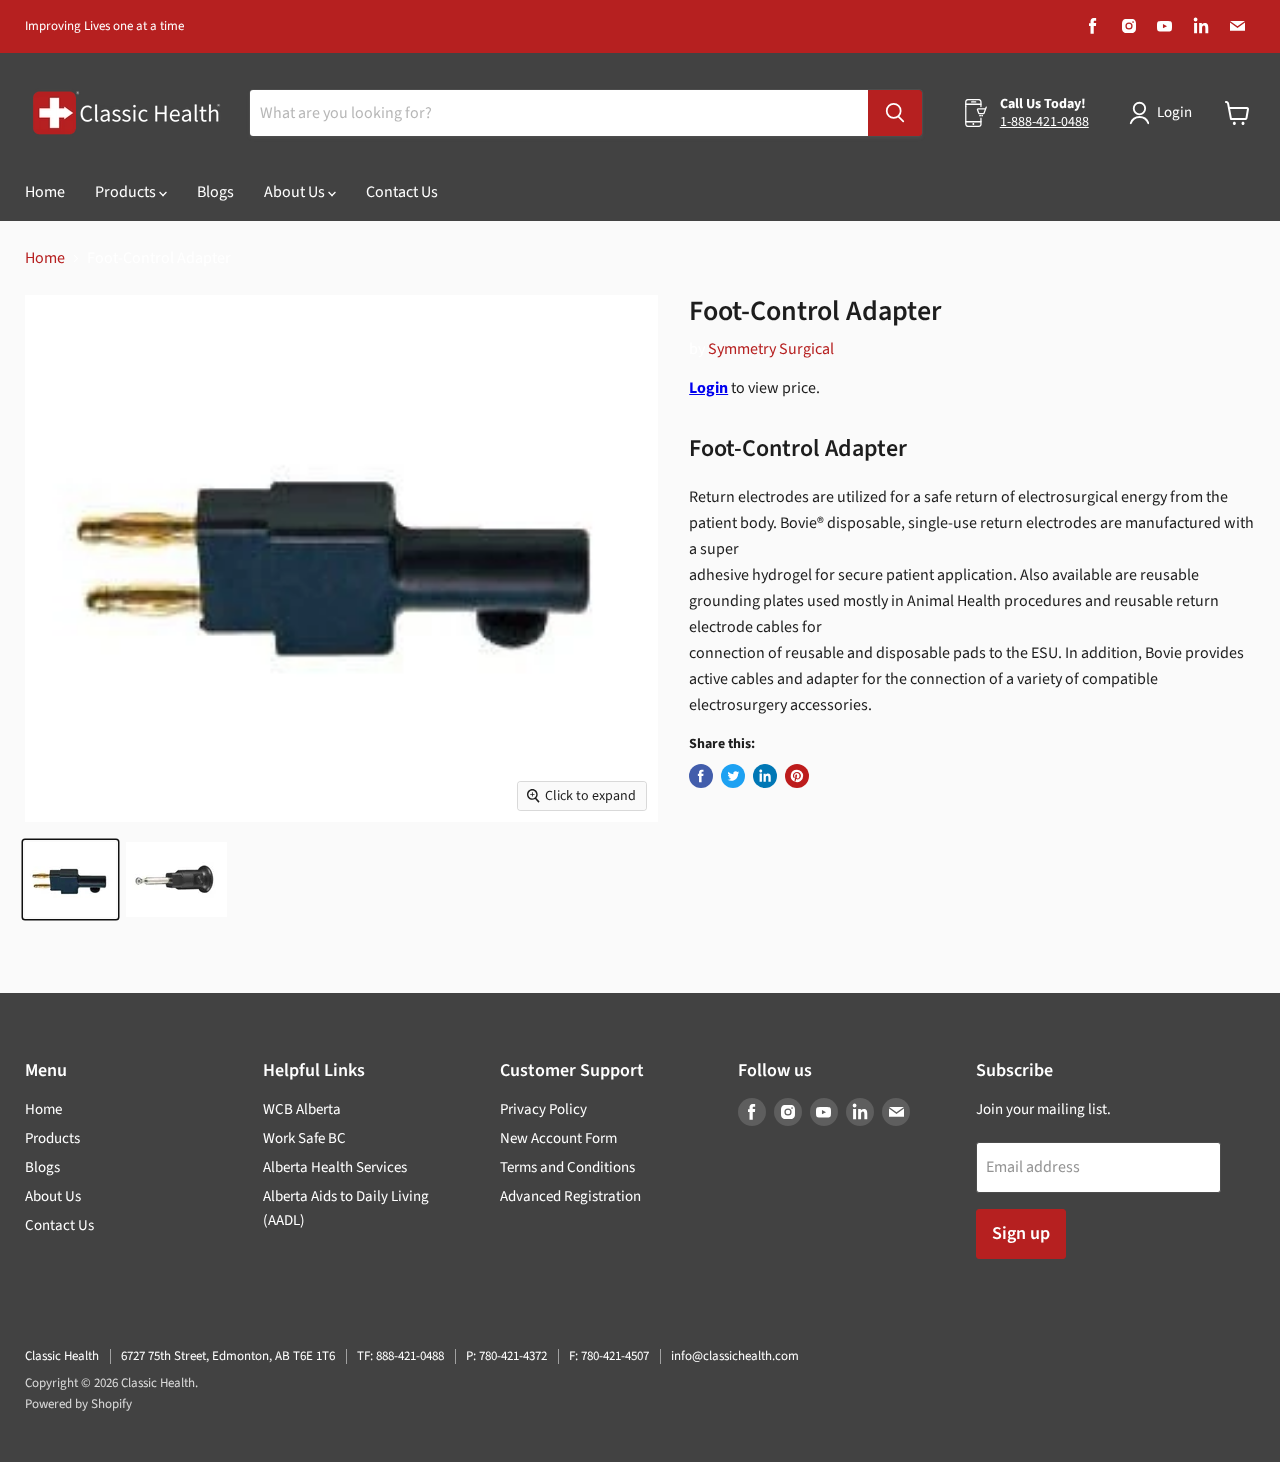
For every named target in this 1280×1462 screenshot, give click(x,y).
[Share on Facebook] (701, 776)
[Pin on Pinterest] (797, 776)
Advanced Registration (570, 1196)
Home (45, 192)
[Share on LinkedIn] (765, 776)
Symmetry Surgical (771, 349)
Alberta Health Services (335, 1167)
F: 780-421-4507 (609, 1356)
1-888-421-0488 (1044, 122)
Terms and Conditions (567, 1167)
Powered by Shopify (78, 1404)
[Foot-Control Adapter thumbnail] (70, 879)
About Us (296, 192)
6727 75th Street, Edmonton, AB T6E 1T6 (228, 1356)
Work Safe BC (304, 1138)
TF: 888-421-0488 (400, 1356)
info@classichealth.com (735, 1356)
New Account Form (558, 1138)
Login (1174, 112)
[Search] (895, 113)
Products (127, 192)
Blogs (215, 192)
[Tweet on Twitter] (733, 776)
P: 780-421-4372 (506, 1356)
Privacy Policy (543, 1109)
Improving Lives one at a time (104, 26)
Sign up (1021, 1233)
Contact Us (402, 192)
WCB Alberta (302, 1109)
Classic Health (62, 1356)
